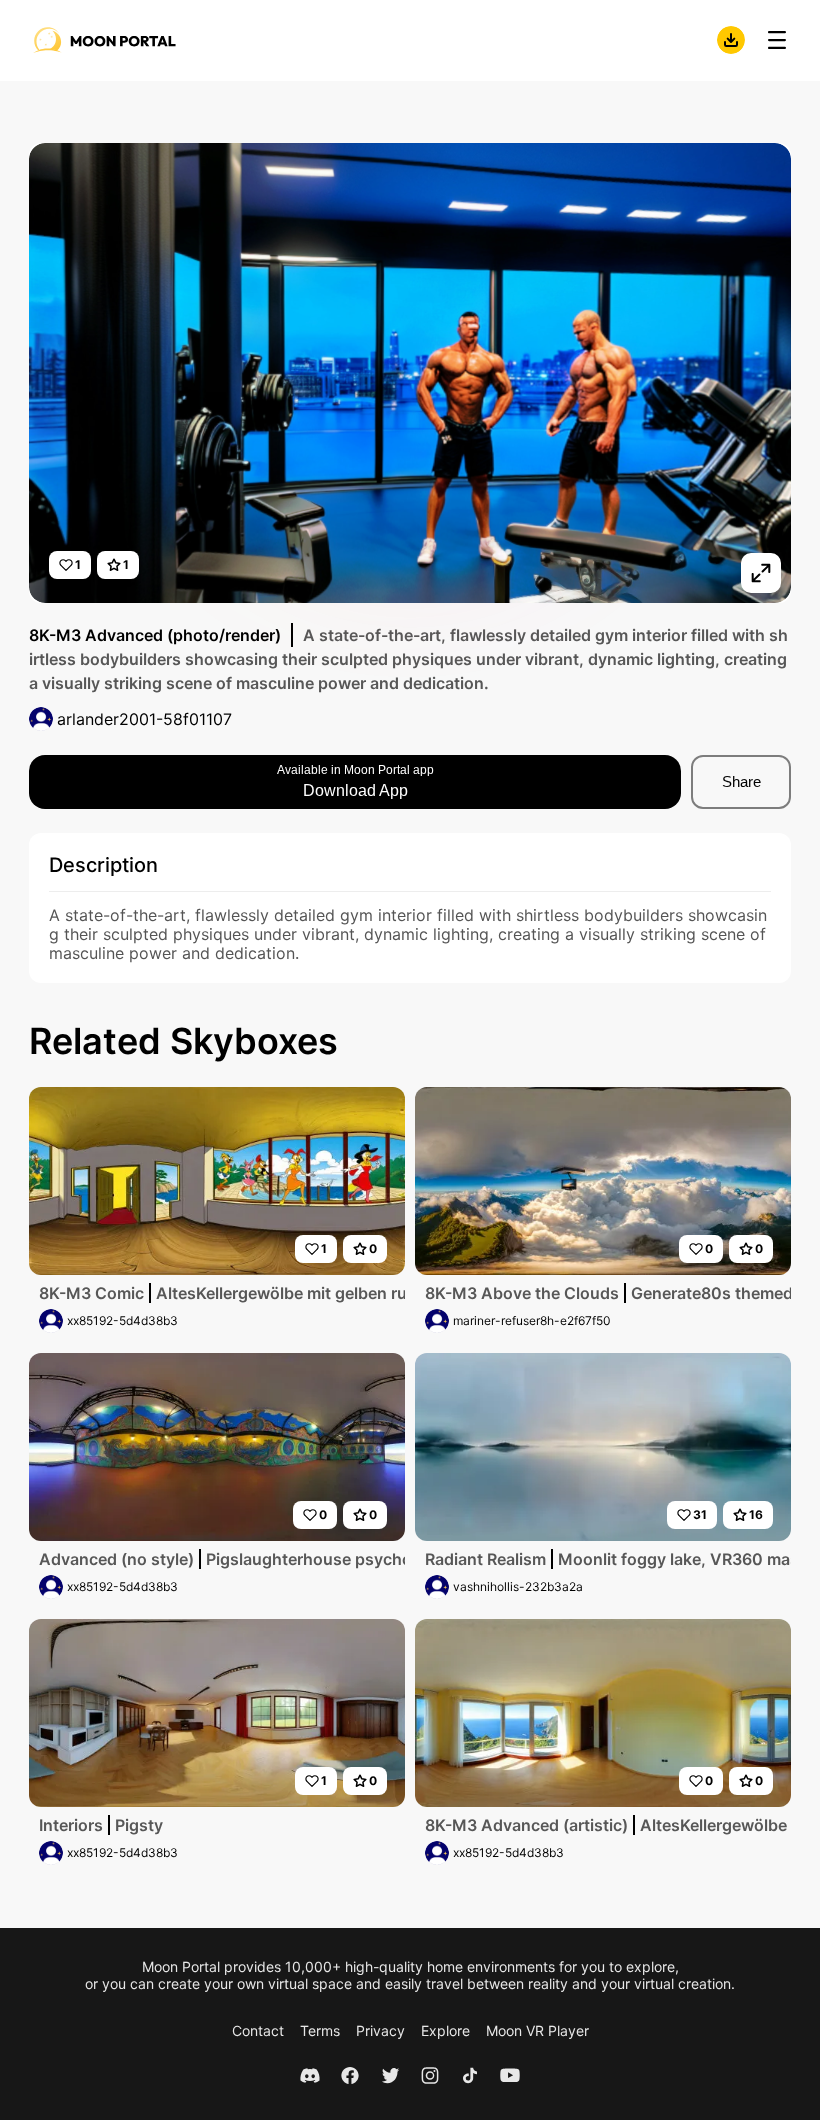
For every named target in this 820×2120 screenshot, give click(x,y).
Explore (445, 2030)
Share (741, 781)
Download (731, 40)
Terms (320, 2030)
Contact (258, 2030)
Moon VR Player (537, 2030)
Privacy (380, 2030)
